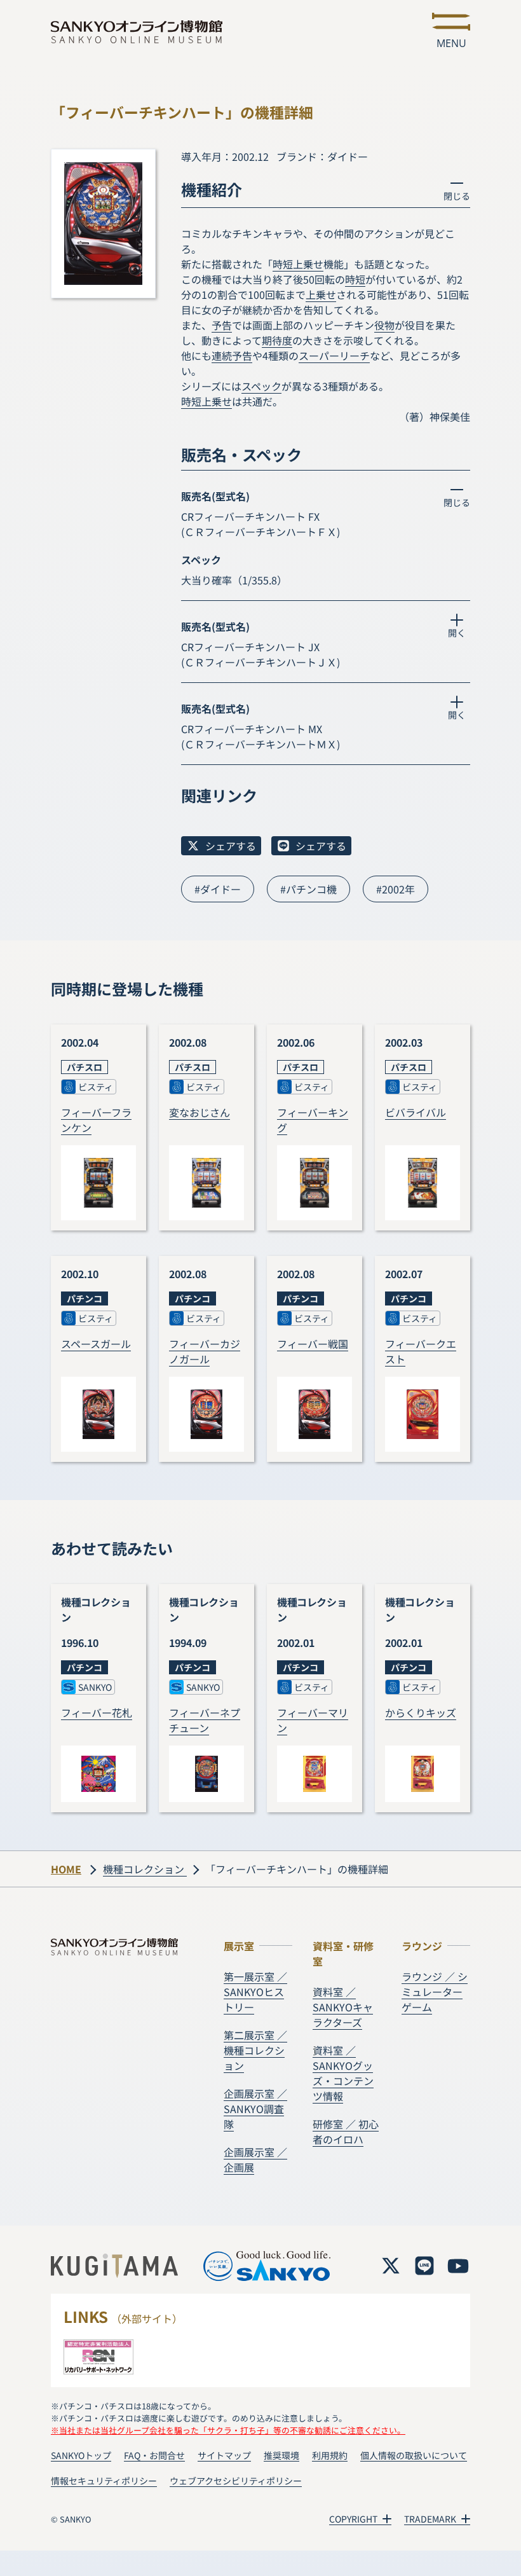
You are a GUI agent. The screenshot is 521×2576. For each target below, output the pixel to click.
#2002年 (396, 889)
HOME (66, 1869)
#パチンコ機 (308, 889)
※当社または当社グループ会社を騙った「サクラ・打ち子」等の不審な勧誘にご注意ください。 (228, 2430)
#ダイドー (218, 889)
